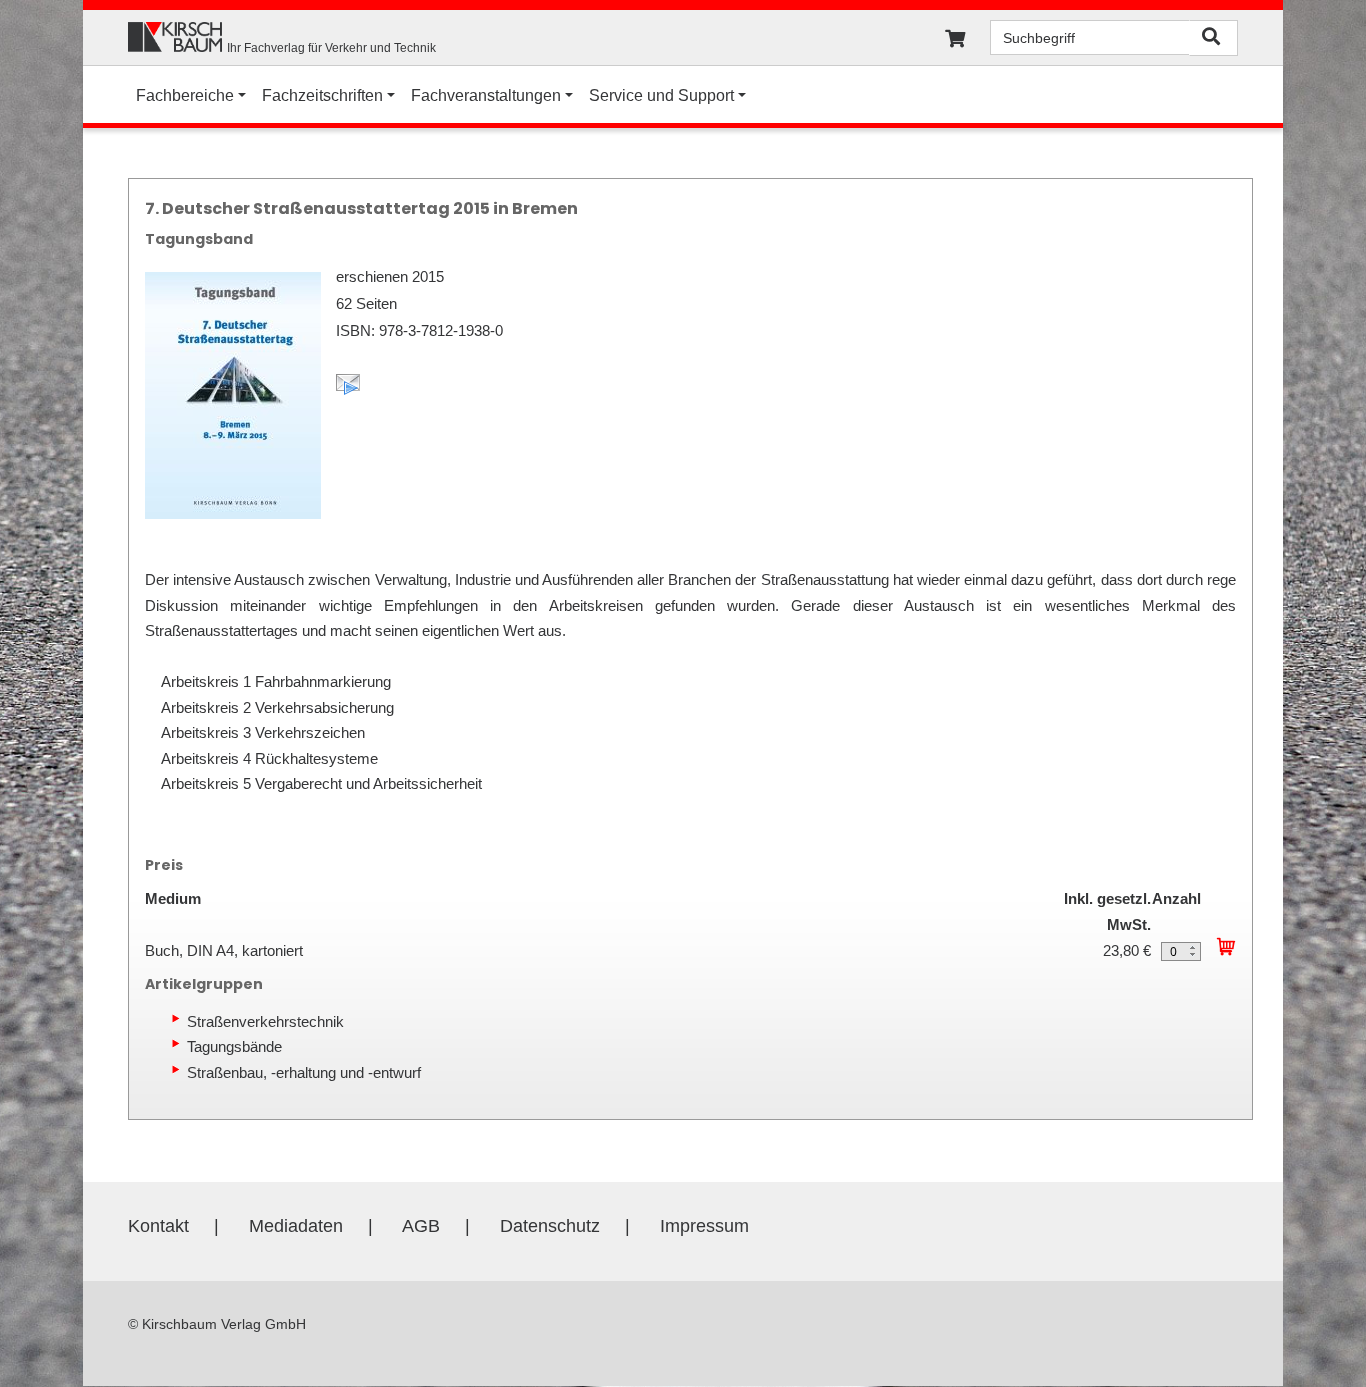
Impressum (704, 1226)
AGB (421, 1226)
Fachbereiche (185, 95)
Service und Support (661, 95)
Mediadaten (296, 1226)
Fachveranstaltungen (486, 95)
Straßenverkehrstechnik (265, 1021)
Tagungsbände (234, 1046)
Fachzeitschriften (322, 95)
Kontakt (158, 1226)
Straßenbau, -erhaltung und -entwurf (304, 1072)
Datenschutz (550, 1226)
